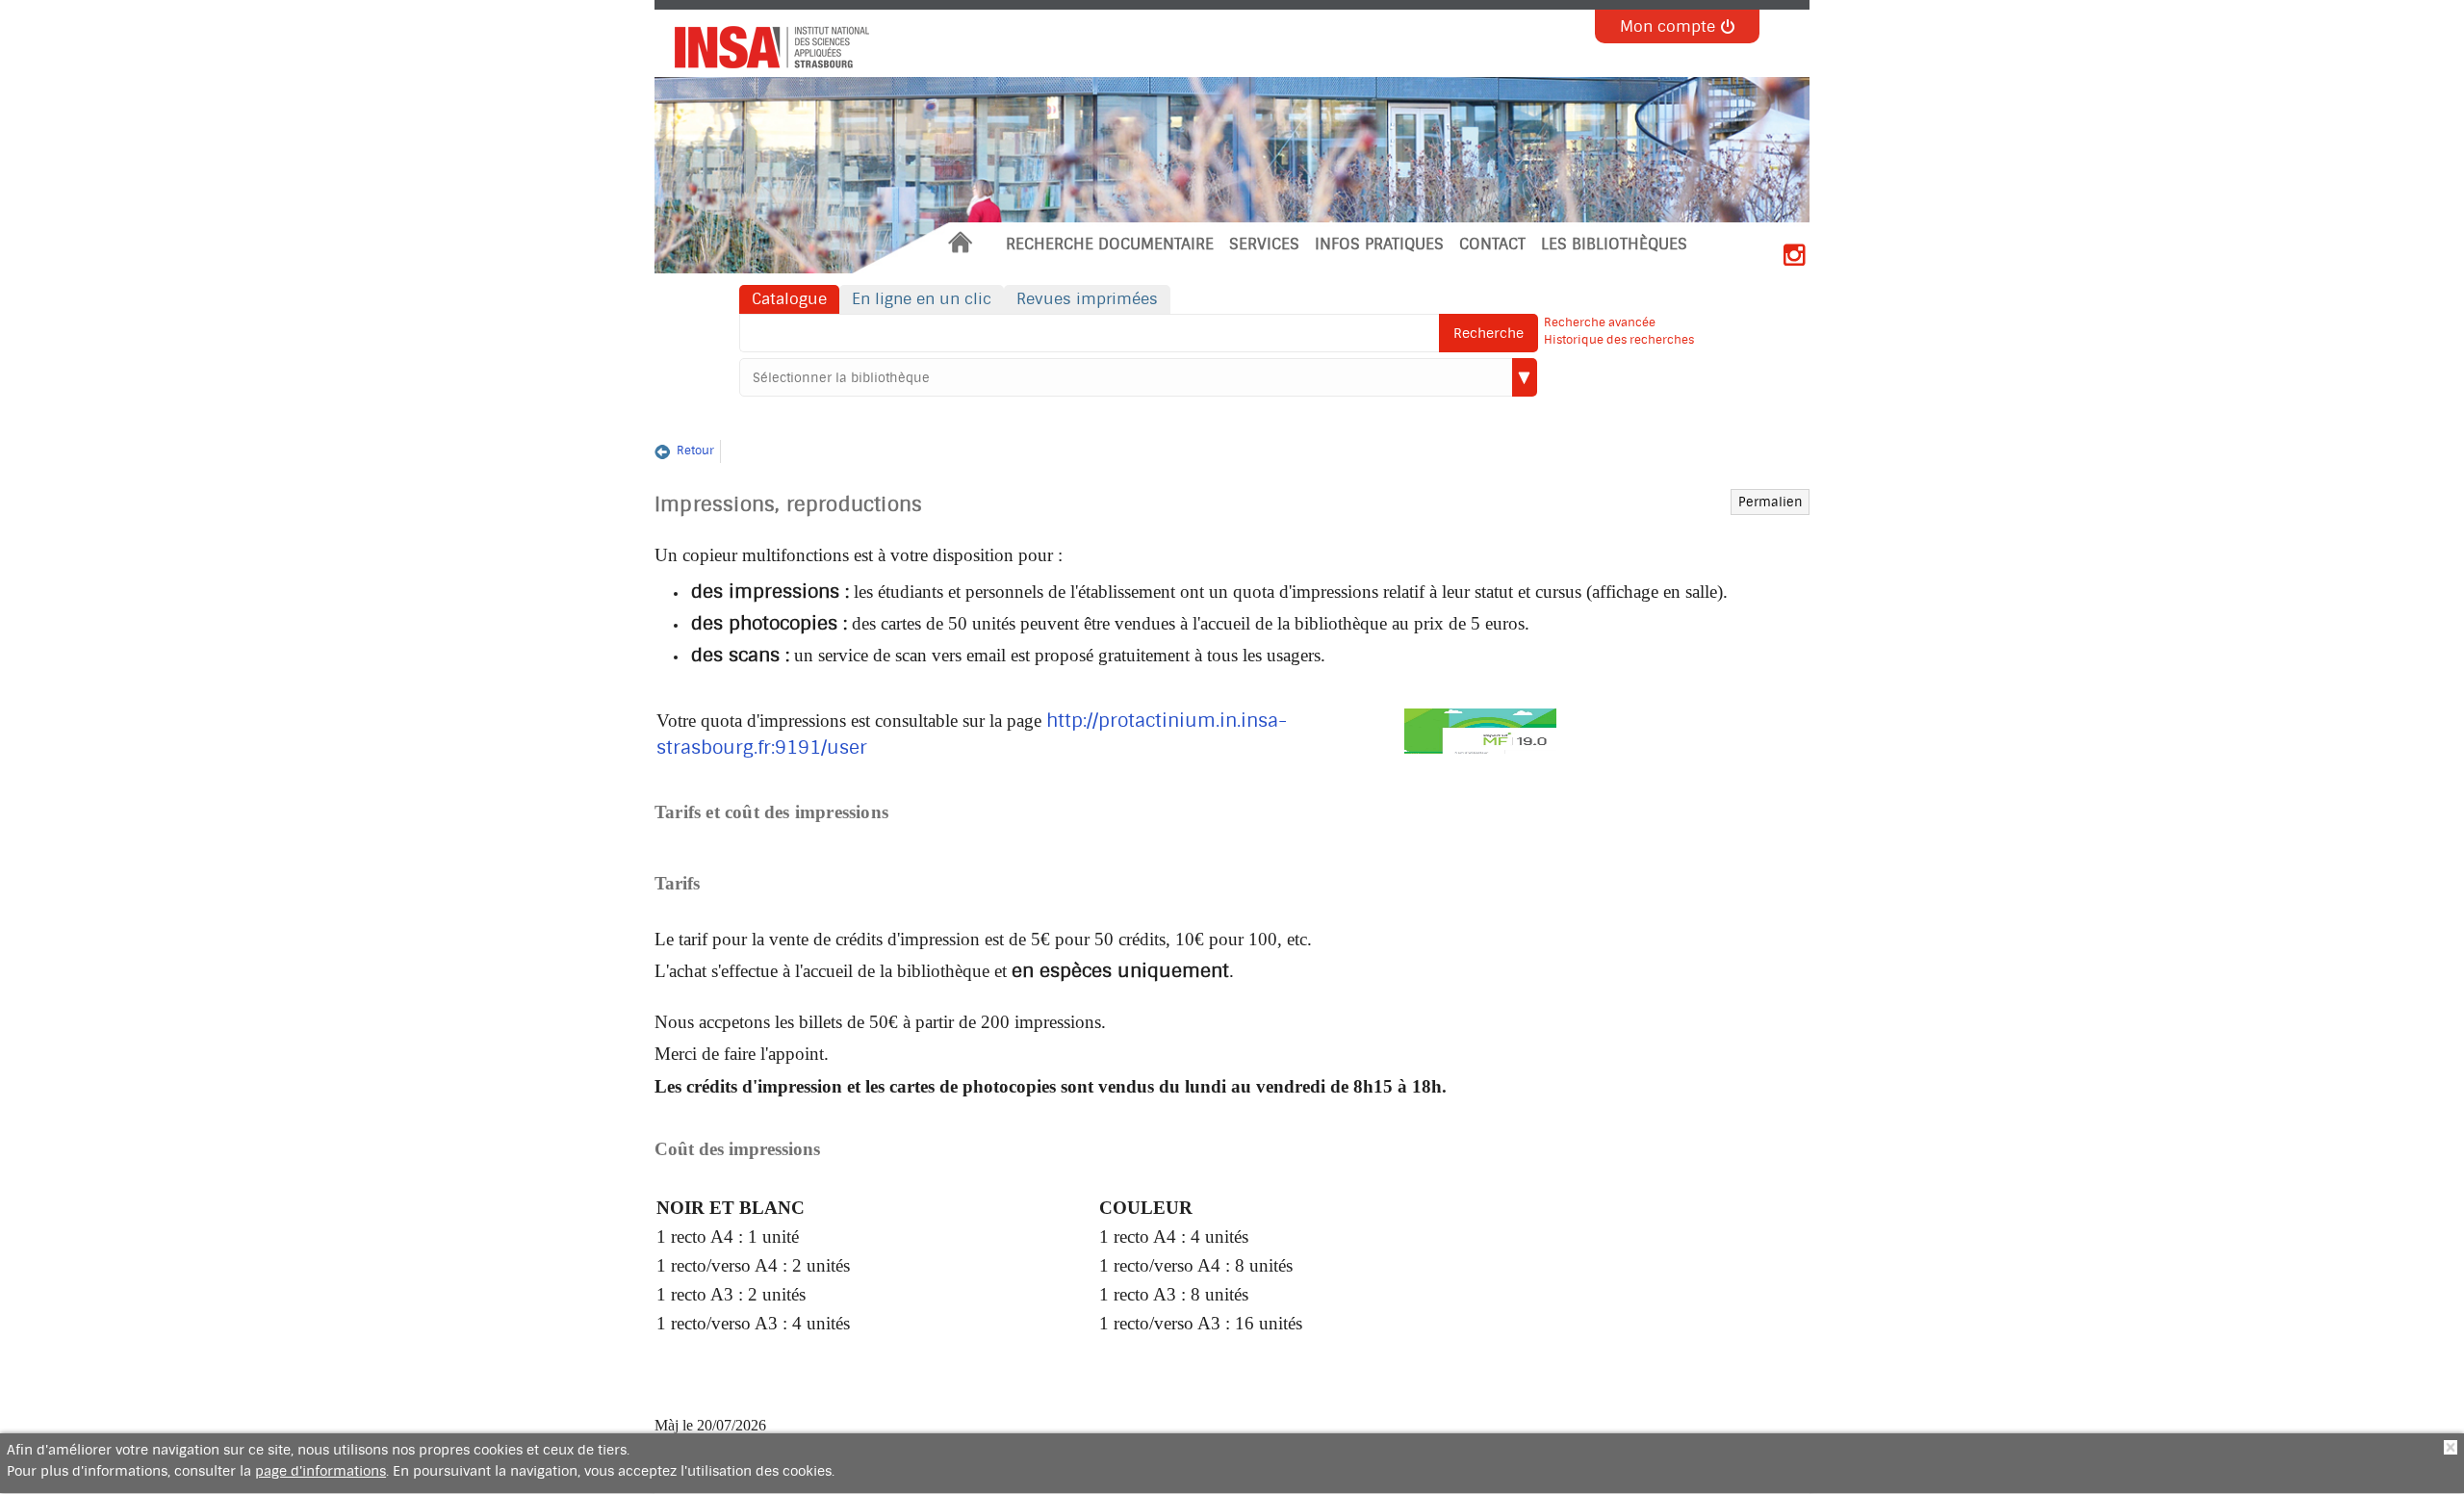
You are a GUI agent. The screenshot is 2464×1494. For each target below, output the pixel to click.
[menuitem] (960, 245)
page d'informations (321, 1471)
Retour (695, 451)
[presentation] (765, 43)
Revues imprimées (1087, 299)
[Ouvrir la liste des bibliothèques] (1525, 377)
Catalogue (789, 299)
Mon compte (1668, 26)
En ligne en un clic (922, 299)
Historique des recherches (1619, 340)
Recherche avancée (1600, 322)
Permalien (1771, 502)
